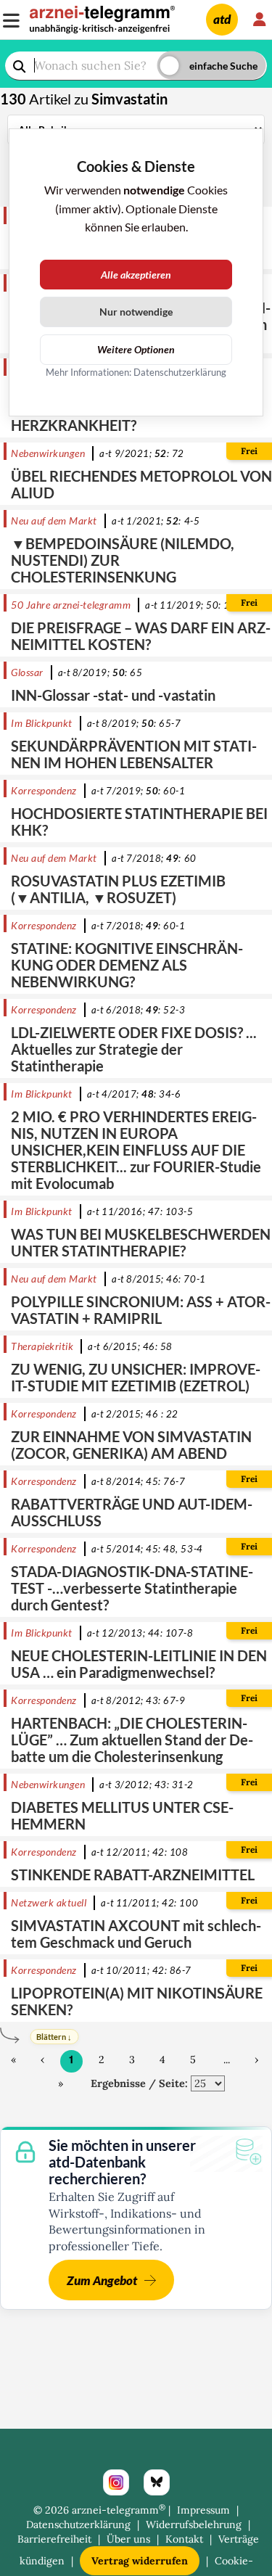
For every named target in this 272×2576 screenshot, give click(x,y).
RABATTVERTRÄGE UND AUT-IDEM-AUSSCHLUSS (132, 1512)
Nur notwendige (136, 312)
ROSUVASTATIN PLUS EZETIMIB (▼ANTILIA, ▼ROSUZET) (118, 889)
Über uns (128, 2539)
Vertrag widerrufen (140, 2561)
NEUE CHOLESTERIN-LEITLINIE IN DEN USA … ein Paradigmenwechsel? (139, 1664)
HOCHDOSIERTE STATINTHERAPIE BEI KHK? (139, 822)
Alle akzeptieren (136, 275)
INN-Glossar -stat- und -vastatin (113, 695)
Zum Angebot (102, 2280)
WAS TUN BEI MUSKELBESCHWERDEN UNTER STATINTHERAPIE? (141, 1242)
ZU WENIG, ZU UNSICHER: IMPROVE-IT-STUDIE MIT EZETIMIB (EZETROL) (136, 1377)
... (227, 2059)
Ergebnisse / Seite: (139, 2083)
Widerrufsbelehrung (194, 2524)
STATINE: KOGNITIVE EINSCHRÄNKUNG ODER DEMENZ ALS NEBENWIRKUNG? (127, 965)
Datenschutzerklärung (78, 2524)
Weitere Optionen (136, 349)
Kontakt (184, 2539)
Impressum (203, 2510)
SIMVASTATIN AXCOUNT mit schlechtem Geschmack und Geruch (136, 1934)
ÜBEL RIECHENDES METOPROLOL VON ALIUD (141, 484)
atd (222, 19)
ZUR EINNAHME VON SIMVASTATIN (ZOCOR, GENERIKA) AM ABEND (131, 1445)
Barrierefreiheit (54, 2539)
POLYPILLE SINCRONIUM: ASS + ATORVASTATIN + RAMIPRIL (141, 1310)
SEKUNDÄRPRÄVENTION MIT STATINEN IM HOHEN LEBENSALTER (134, 754)
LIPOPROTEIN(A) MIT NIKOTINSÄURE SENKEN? (137, 2001)
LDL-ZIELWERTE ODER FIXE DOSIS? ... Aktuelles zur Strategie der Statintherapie (134, 1049)
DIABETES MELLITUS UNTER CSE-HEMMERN (122, 1815)
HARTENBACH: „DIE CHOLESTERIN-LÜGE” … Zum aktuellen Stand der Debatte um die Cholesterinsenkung (132, 1740)
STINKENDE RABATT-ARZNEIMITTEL (133, 1875)
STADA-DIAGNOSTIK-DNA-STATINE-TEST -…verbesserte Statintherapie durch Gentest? (132, 1588)
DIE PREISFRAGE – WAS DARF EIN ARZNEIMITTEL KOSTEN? (141, 636)
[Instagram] (116, 2482)
